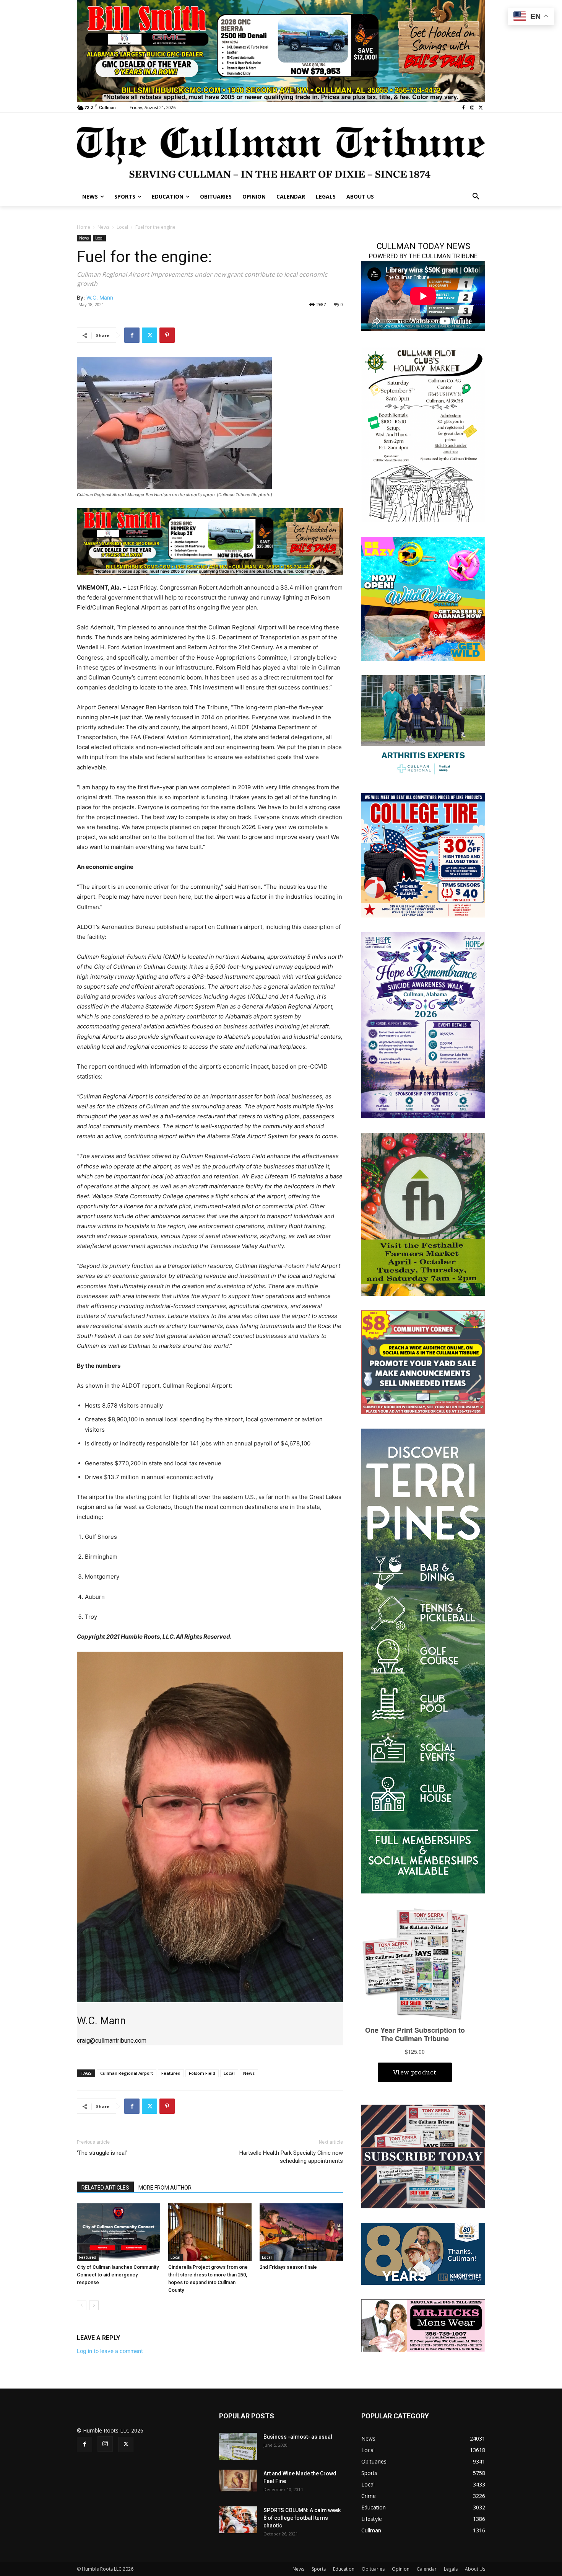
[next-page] (94, 2305)
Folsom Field (202, 2073)
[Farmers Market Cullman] (423, 1213)
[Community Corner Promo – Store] (423, 1361)
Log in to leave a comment (110, 2351)
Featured (171, 2073)
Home (84, 227)
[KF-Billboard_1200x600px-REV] (423, 2253)
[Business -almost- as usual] (238, 2446)
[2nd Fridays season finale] (301, 2232)
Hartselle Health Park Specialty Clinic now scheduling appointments (291, 2157)
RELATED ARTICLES (105, 2188)
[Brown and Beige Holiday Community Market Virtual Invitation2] (423, 434)
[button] (476, 197)
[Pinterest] (167, 335)
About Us (475, 2569)
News (103, 227)
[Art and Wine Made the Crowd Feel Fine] (238, 2480)
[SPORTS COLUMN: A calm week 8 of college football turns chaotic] (238, 2520)
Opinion (401, 2569)
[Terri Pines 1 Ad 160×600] (423, 1660)
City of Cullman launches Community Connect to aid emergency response (118, 2275)
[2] (281, 50)
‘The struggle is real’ (102, 2153)
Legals (451, 2569)
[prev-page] (82, 2305)
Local (122, 227)
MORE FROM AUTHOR (165, 2188)
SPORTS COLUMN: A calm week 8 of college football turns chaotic (302, 2518)
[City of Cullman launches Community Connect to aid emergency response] (119, 2232)
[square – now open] (423, 598)
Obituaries (373, 2569)
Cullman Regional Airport (127, 2073)
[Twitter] (481, 108)
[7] (210, 541)
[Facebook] (464, 108)
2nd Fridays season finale (288, 2267)
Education (344, 2569)
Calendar (427, 2569)
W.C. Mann (100, 297)
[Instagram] (472, 108)
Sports (319, 2569)
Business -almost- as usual (298, 2437)
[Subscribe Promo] (423, 2156)
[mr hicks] (423, 2325)
